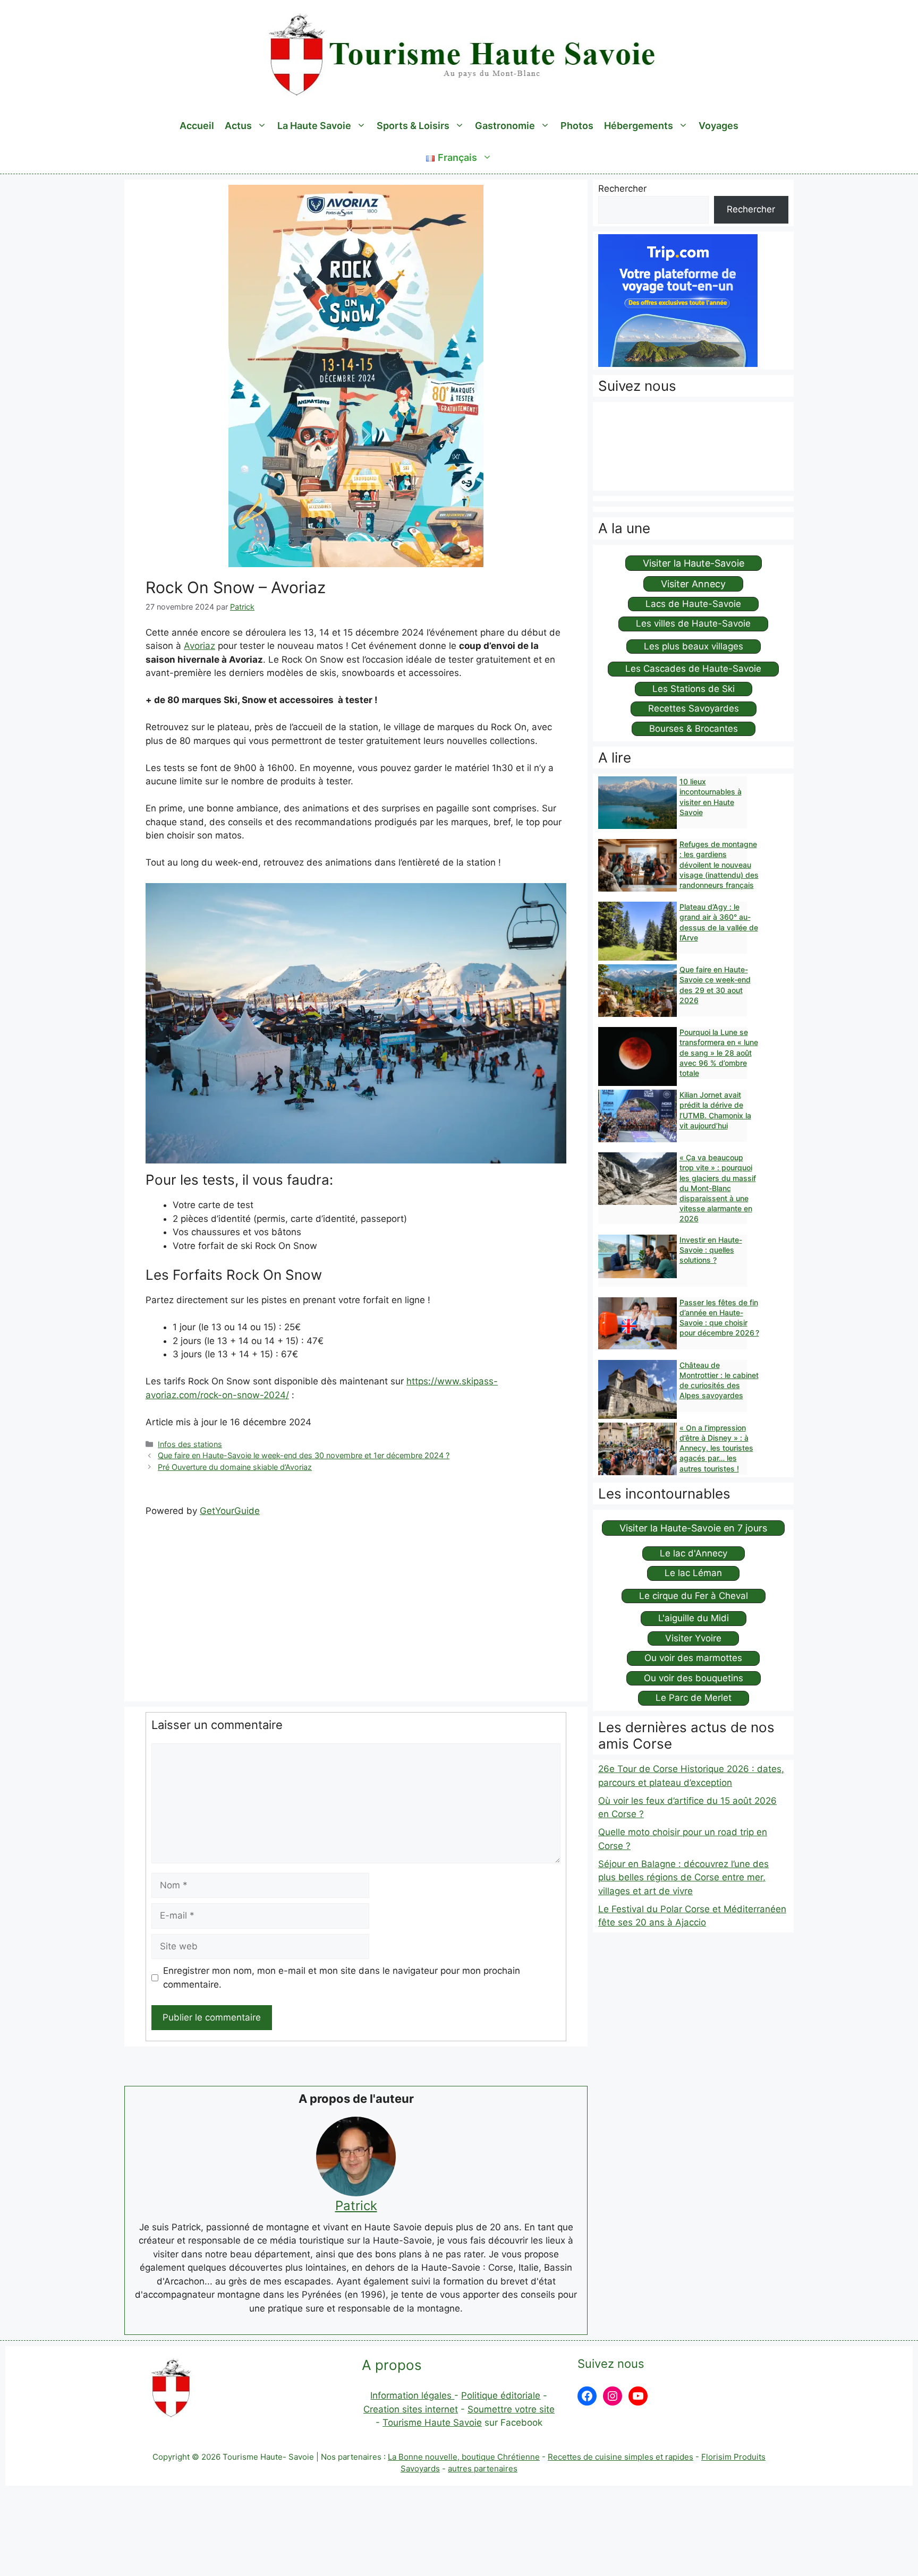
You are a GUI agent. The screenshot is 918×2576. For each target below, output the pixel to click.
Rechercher (622, 189)
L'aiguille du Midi (694, 1618)
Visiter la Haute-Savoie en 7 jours (693, 1528)
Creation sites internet (411, 2409)
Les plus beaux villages (694, 646)
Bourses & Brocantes (694, 729)
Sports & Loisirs (413, 126)
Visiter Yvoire (693, 1638)
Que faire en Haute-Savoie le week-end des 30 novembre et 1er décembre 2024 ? (304, 1455)
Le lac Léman (693, 1573)
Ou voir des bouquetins (694, 1678)
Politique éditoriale (501, 2395)
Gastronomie (505, 126)
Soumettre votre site (511, 2409)
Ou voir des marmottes (693, 1658)
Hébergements (639, 126)
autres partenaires (483, 2468)
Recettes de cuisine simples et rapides (620, 2457)
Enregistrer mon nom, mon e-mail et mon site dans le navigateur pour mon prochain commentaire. (342, 1978)
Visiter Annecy (693, 584)
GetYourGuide (230, 1511)
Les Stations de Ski (694, 689)
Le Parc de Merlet (694, 1698)
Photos (577, 126)
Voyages (719, 126)
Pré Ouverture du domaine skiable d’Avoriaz (235, 1467)
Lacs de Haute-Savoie (693, 604)
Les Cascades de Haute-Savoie (693, 669)
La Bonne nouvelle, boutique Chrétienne (464, 2457)
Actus (238, 126)
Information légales (412, 2395)
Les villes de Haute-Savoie (693, 623)
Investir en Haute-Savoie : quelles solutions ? (711, 1250)
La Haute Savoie (314, 126)
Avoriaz (199, 646)
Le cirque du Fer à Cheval (694, 1596)
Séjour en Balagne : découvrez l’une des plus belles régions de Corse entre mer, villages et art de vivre (683, 1877)
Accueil (197, 126)
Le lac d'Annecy (694, 1553)
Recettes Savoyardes (694, 708)
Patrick (356, 2206)
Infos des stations (190, 1444)
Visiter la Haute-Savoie (694, 563)
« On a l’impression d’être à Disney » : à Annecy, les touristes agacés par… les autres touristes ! (716, 1448)
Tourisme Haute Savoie (432, 2423)
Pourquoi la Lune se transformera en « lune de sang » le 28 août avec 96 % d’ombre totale (719, 1052)
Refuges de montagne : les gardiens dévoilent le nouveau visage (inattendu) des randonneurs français (719, 865)
